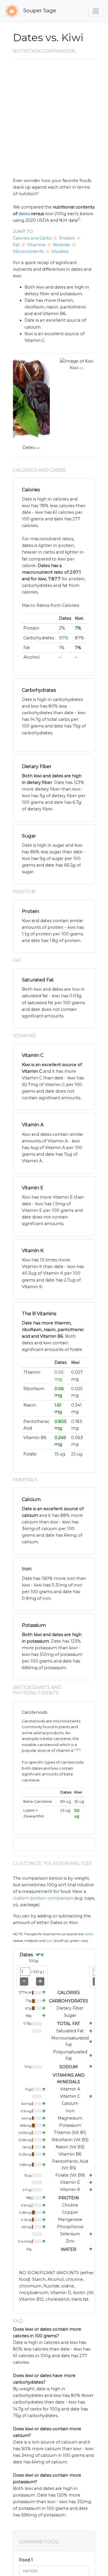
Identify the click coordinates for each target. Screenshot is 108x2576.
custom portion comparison (43, 1898)
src (38, 448)
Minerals (61, 245)
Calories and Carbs (32, 238)
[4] (76, 1749)
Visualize (60, 251)
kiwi (49, 214)
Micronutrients (28, 251)
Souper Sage (39, 11)
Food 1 (26, 2560)
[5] (79, 1749)
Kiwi (74, 368)
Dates (29, 448)
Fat (16, 245)
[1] (79, 219)
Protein (67, 238)
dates (24, 214)
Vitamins (36, 245)
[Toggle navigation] (96, 11)
